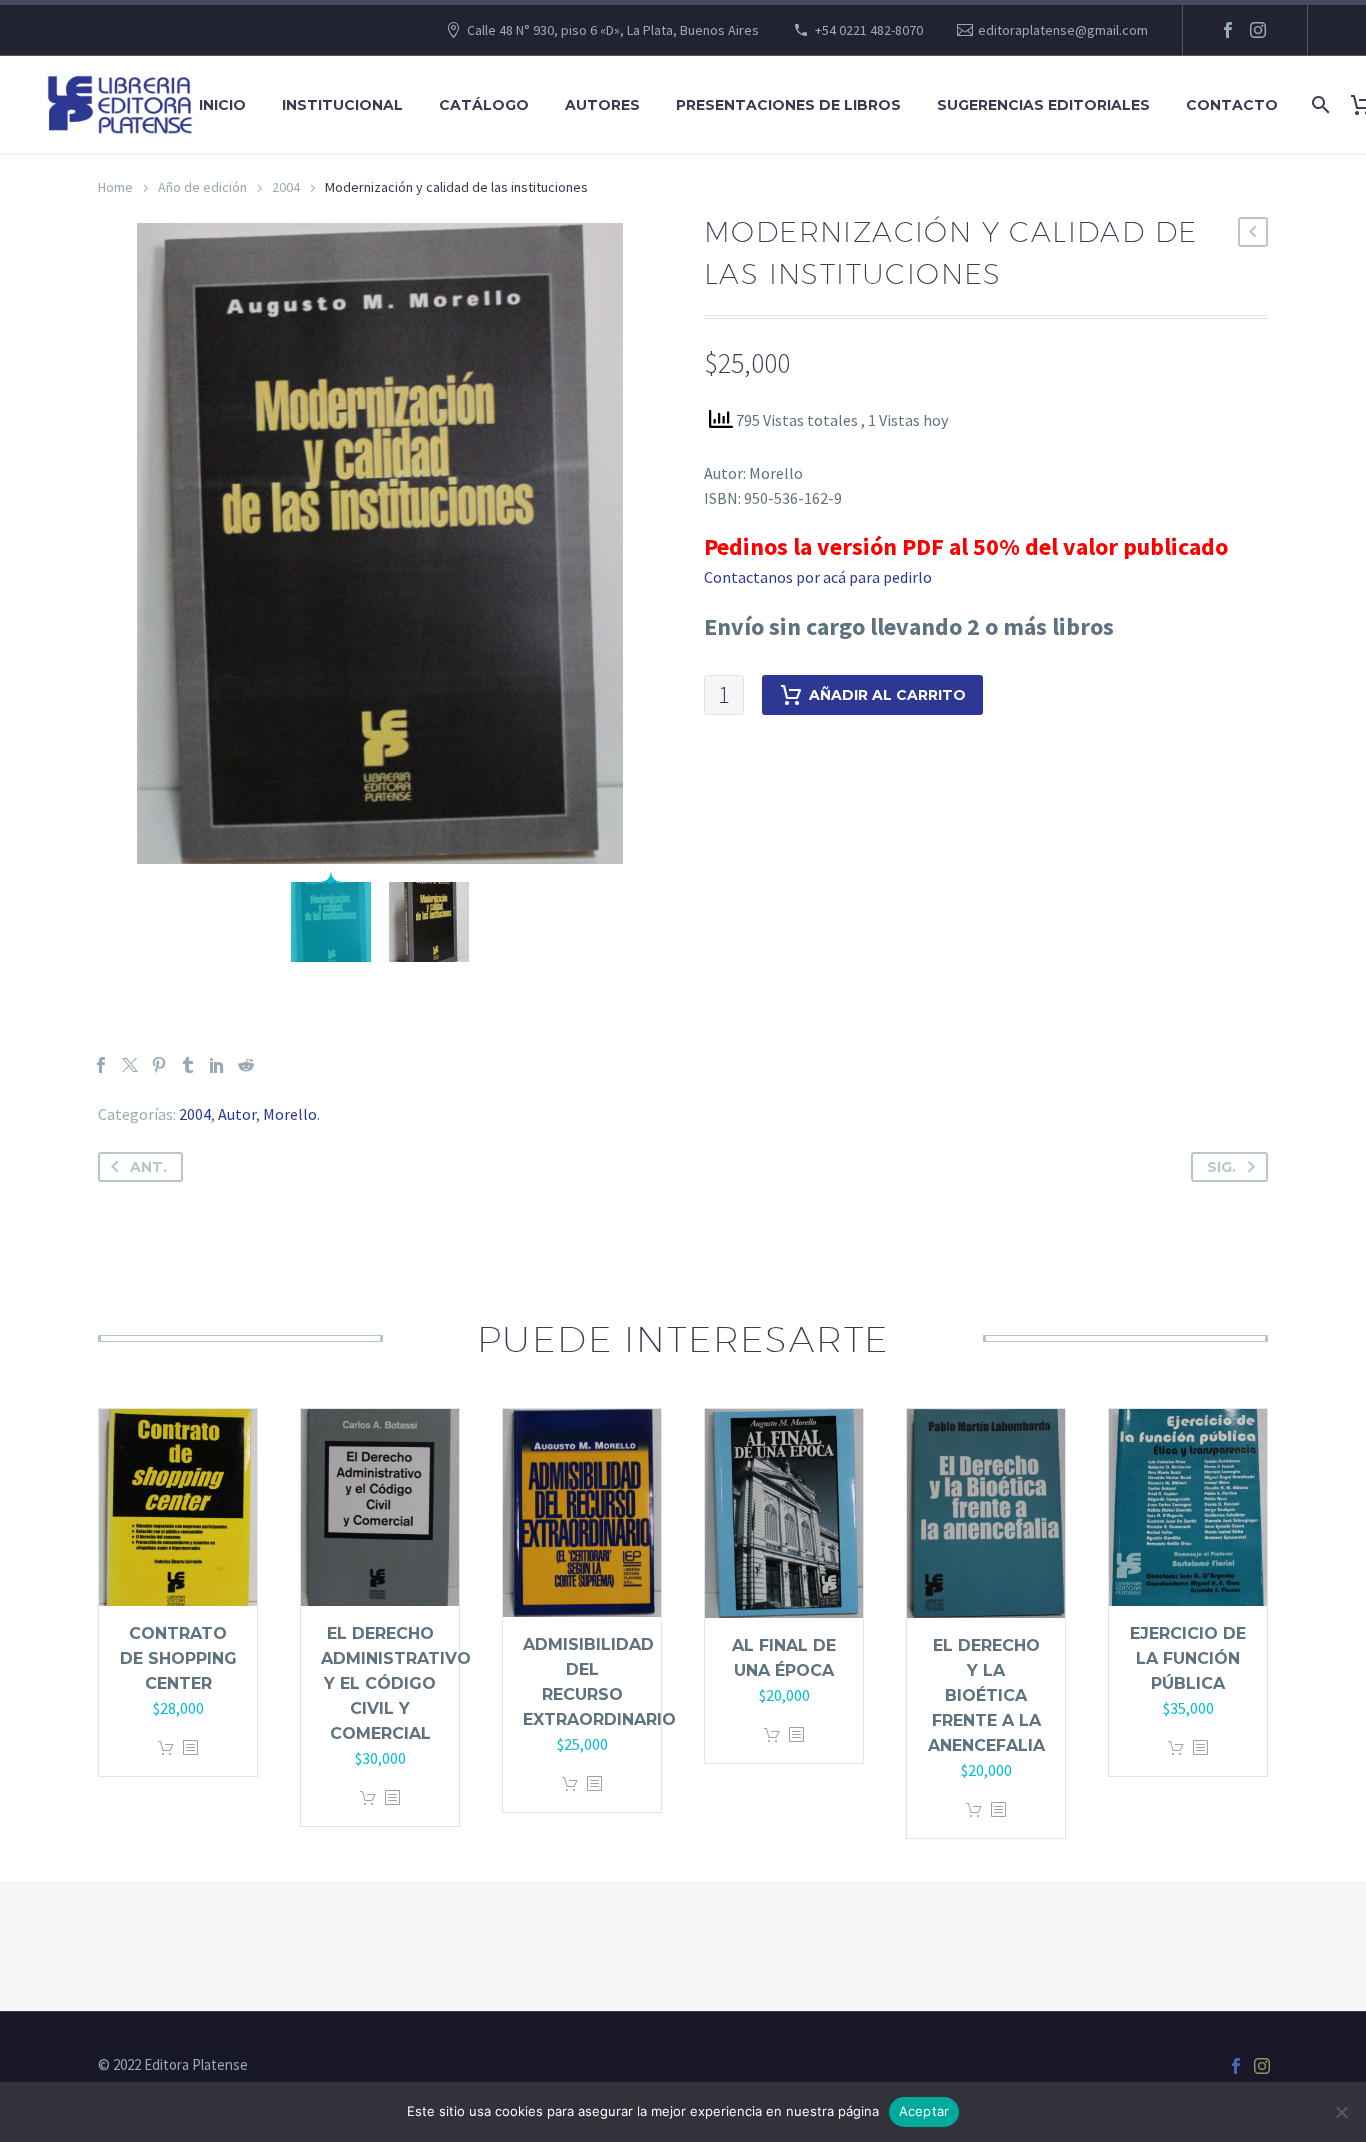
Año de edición (202, 187)
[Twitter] (130, 1065)
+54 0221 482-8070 (869, 30)
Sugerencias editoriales (1043, 105)
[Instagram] (1258, 30)
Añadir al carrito (887, 695)
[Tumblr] (188, 1065)
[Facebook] (1228, 30)
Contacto (1232, 105)
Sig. (1221, 1167)
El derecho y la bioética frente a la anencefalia (986, 1695)
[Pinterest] (159, 1065)
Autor (237, 1114)
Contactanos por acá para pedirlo (818, 577)
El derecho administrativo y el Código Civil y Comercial (396, 1683)
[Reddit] (246, 1065)
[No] (1341, 2112)
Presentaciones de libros (788, 105)
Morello (290, 1114)
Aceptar (924, 2111)
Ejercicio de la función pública (1188, 1658)
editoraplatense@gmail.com (1063, 30)
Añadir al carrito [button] (166, 1748)
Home (115, 187)
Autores (602, 105)
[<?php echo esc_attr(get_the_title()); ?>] (190, 1748)
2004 (286, 187)
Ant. (148, 1167)
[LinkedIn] (217, 1065)
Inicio (222, 105)
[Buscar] (1318, 105)
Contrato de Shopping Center (178, 1658)
